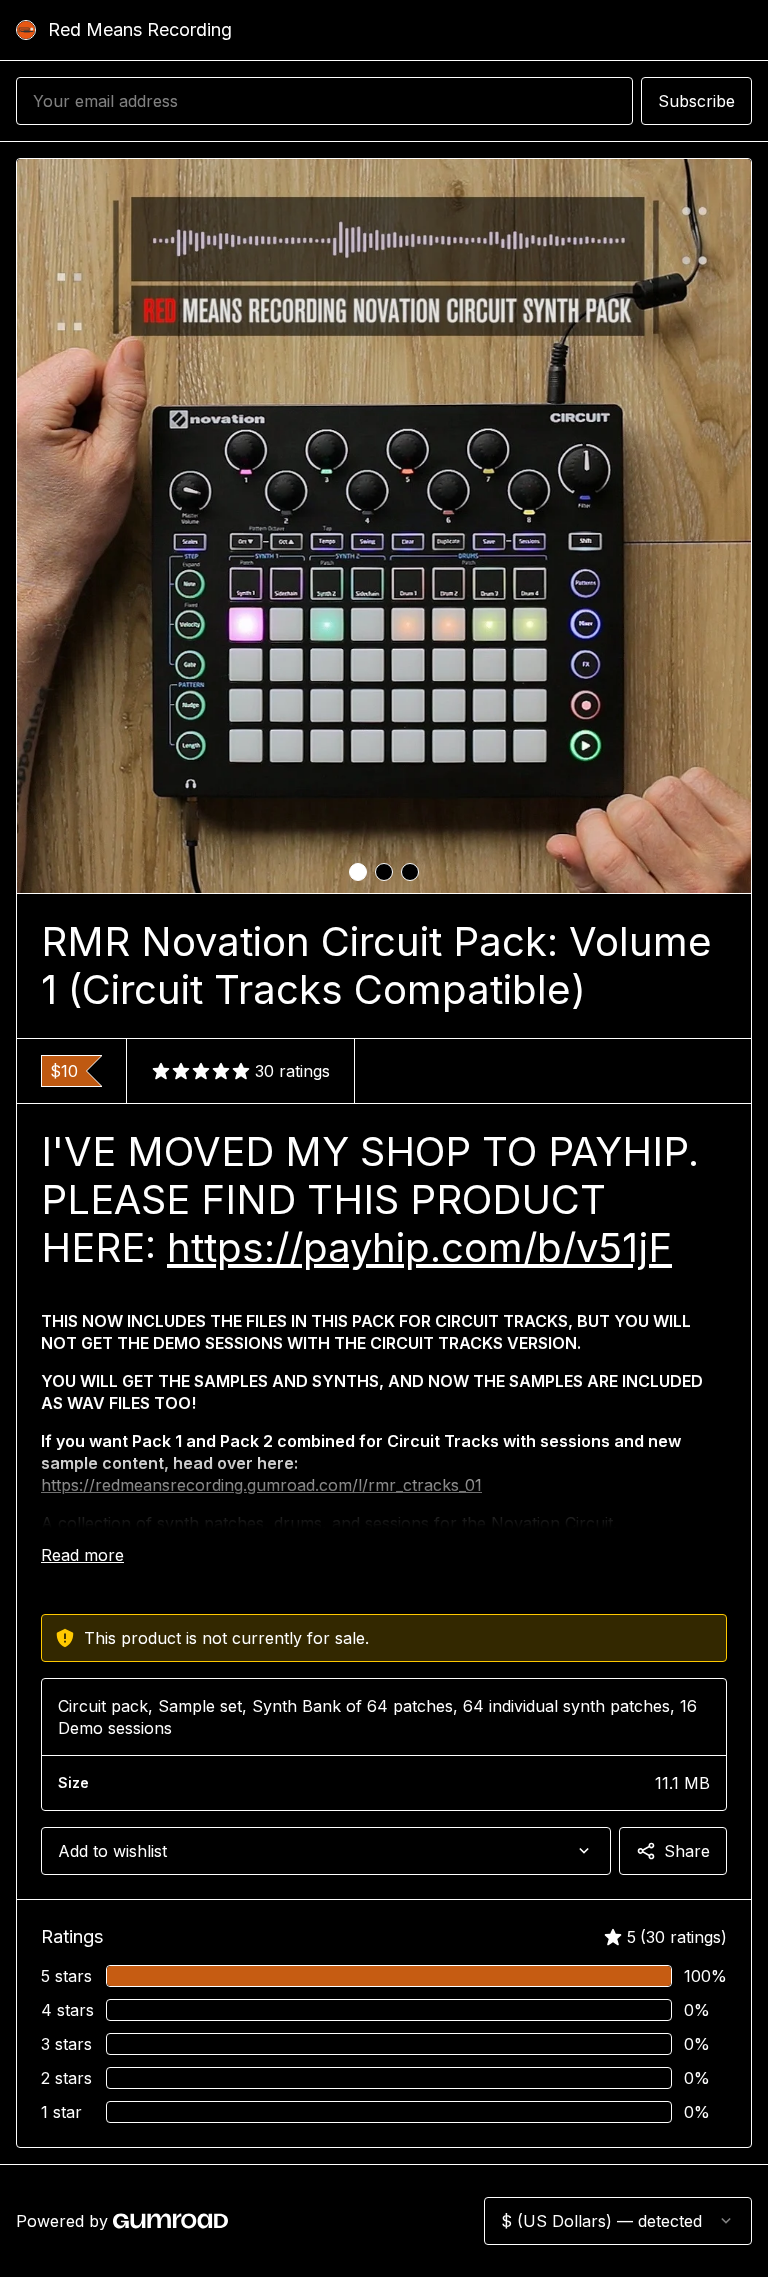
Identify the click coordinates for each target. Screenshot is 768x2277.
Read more (82, 1555)
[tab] (358, 872)
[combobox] (326, 1851)
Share (687, 1851)
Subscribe (696, 101)
